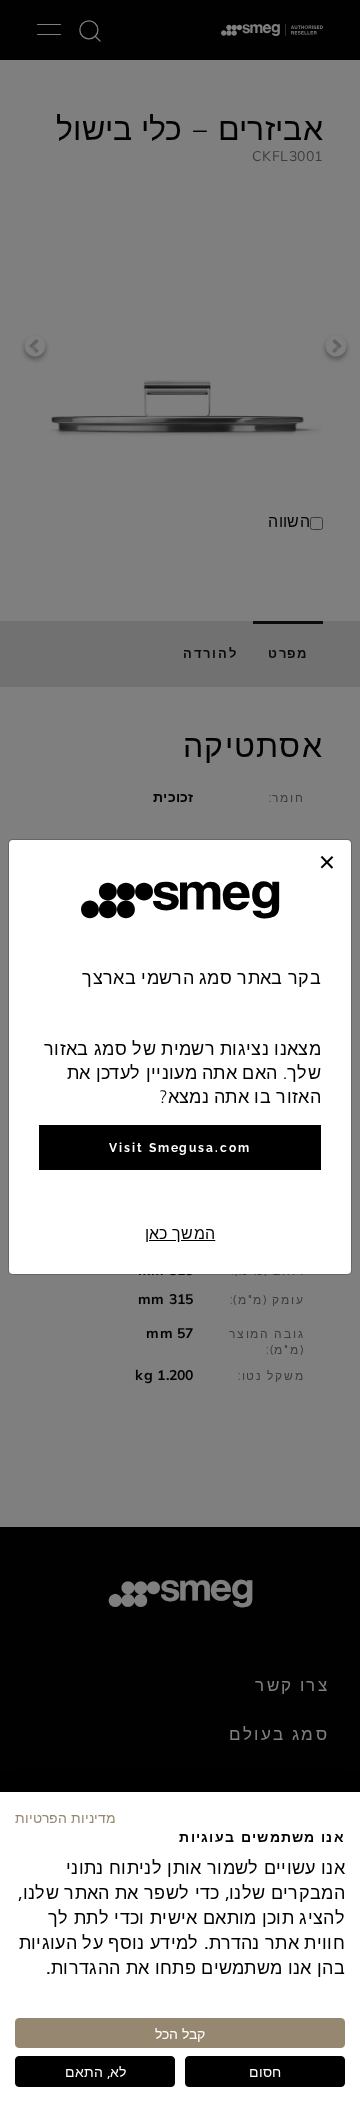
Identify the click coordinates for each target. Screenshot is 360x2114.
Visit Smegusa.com (180, 1148)
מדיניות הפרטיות (65, 1817)
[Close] (327, 860)
